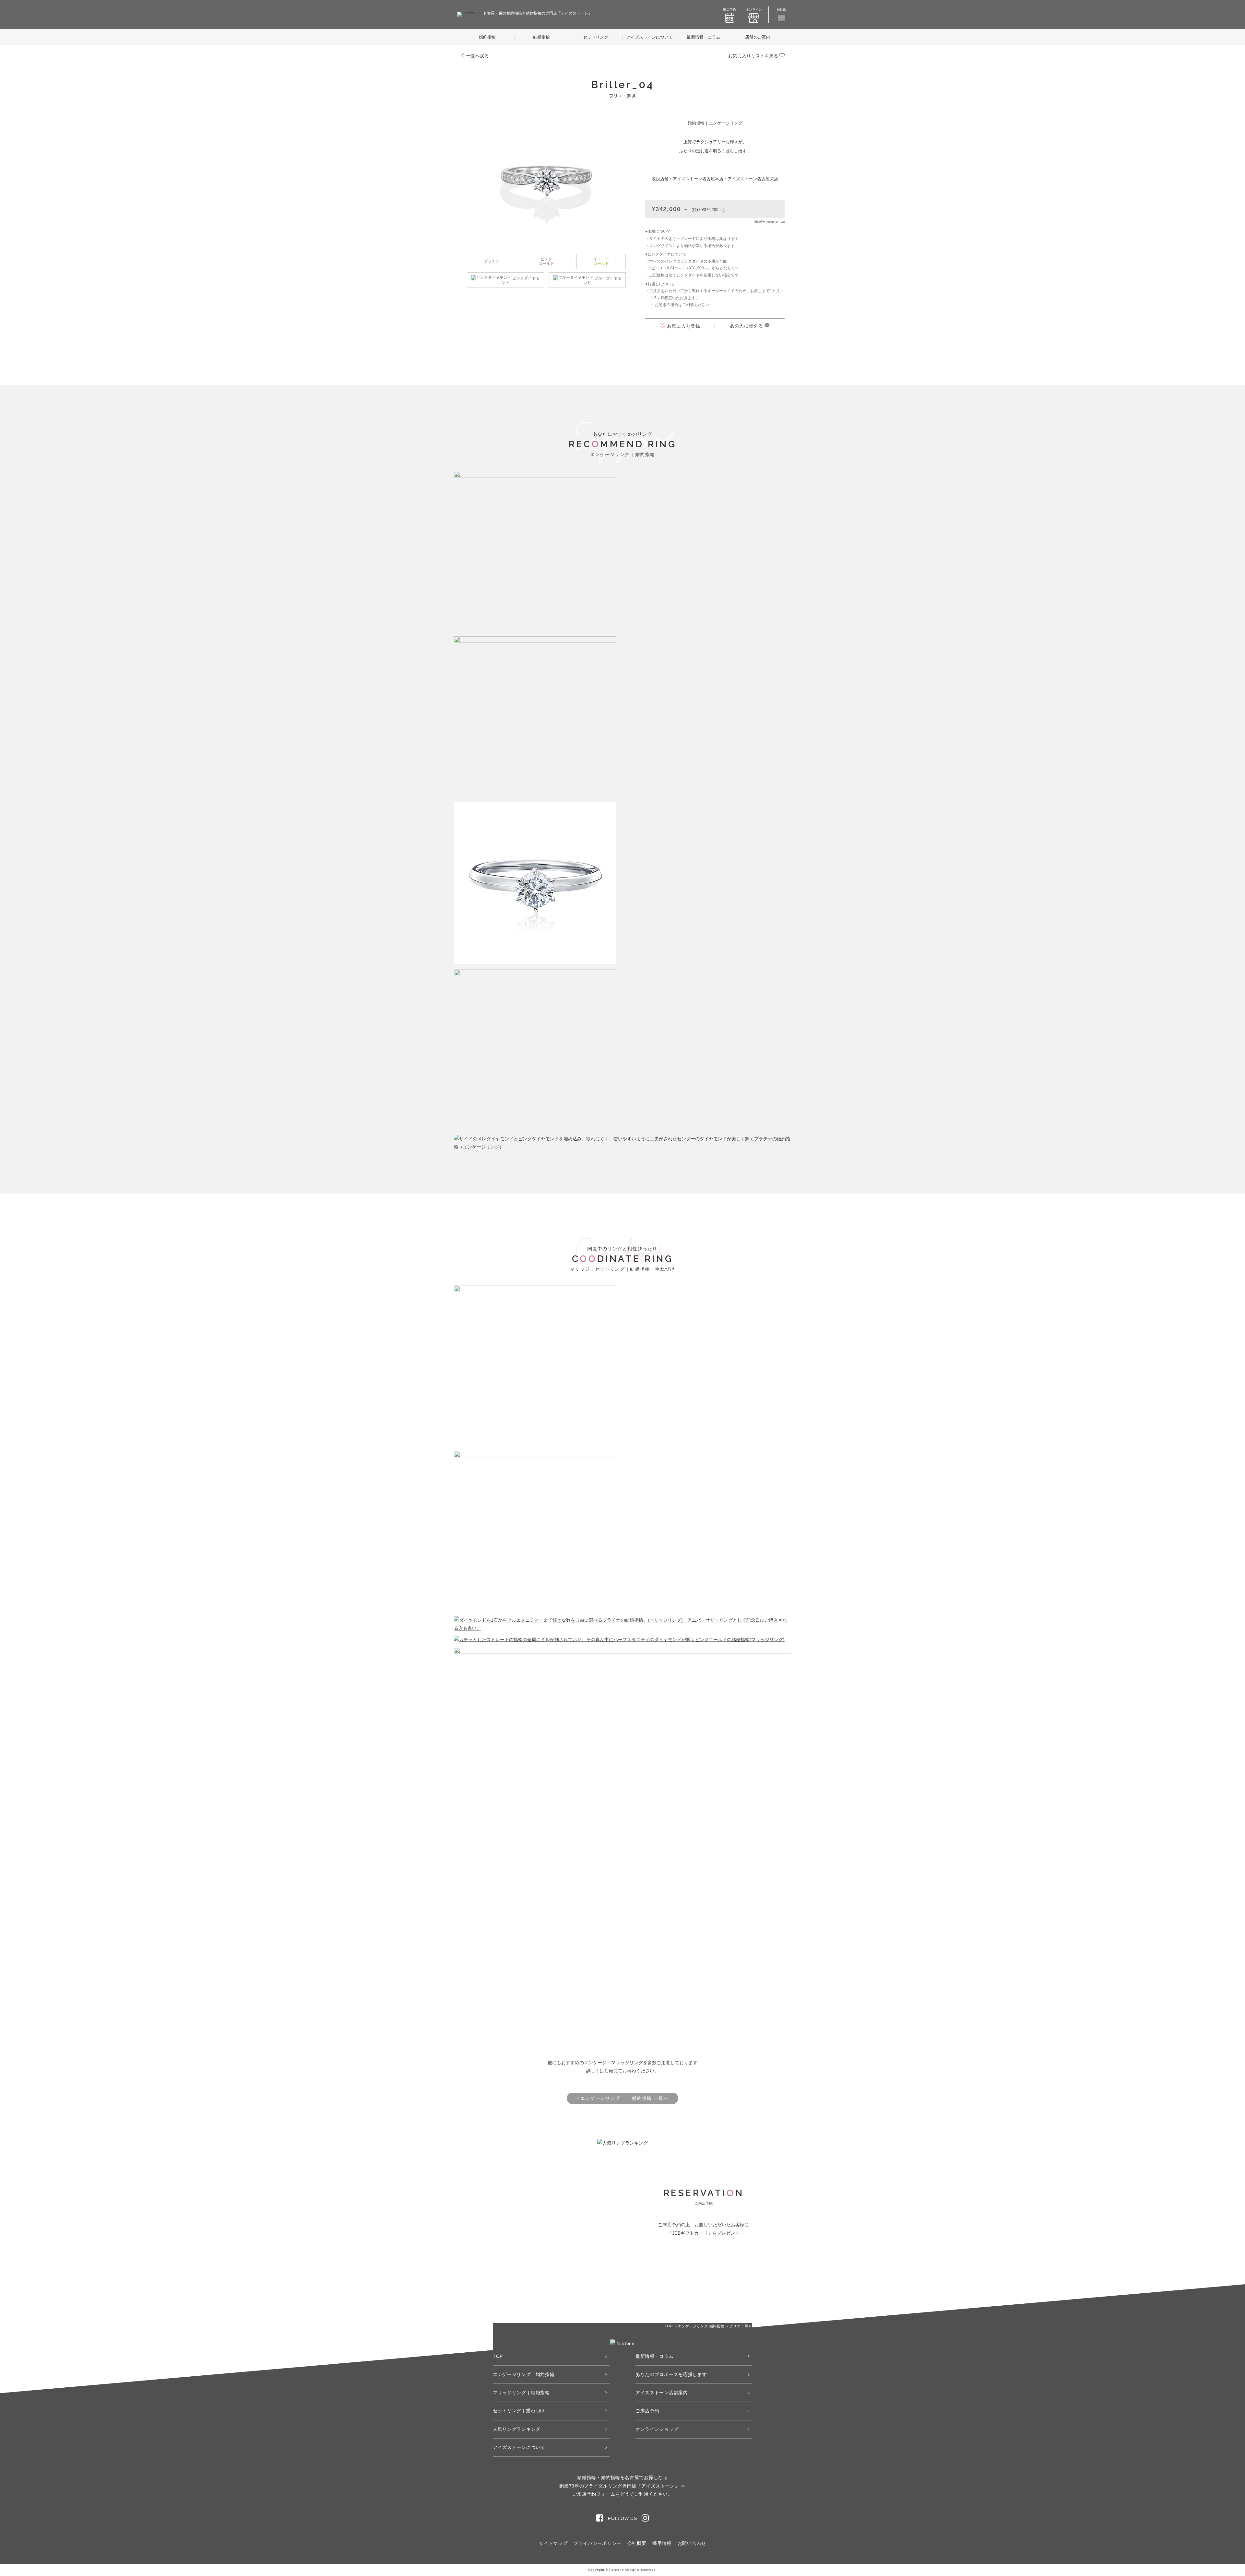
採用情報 (662, 2543)
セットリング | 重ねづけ (519, 2411)
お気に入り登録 (684, 326)
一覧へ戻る (477, 56)
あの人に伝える (747, 326)
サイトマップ (553, 2543)
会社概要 (637, 2543)
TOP (498, 2356)
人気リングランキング (517, 2429)
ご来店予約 (647, 2411)
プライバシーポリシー (597, 2543)
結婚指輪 (541, 37)
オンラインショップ (657, 2429)
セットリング (596, 37)
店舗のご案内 (758, 37)
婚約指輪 (487, 37)
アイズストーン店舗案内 (662, 2393)
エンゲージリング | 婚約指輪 (524, 2374)
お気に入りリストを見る (754, 56)
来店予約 (729, 10)
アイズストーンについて (650, 37)
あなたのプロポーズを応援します (671, 2374)
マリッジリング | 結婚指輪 (521, 2393)
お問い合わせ (692, 2543)
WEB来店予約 (669, 2270)
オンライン (754, 10)
